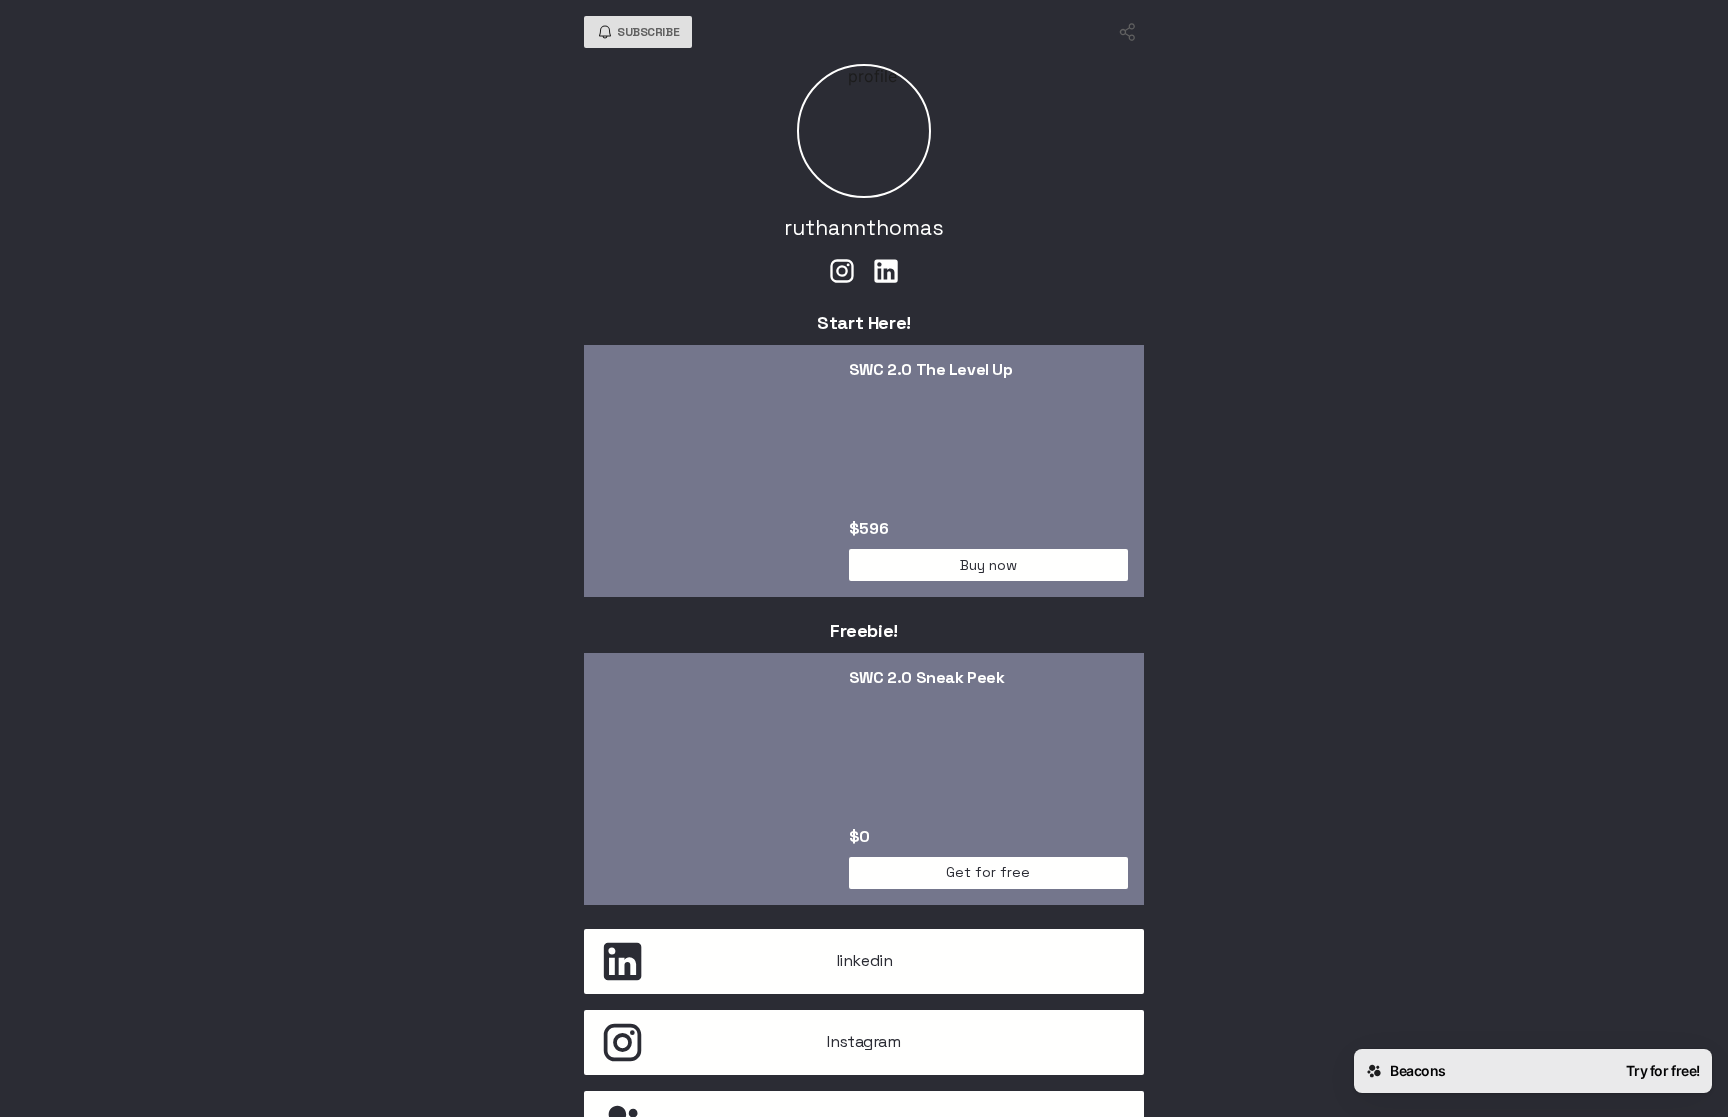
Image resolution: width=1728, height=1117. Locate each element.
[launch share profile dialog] (1128, 32)
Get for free (988, 872)
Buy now (988, 565)
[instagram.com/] (842, 273)
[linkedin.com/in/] (886, 273)
